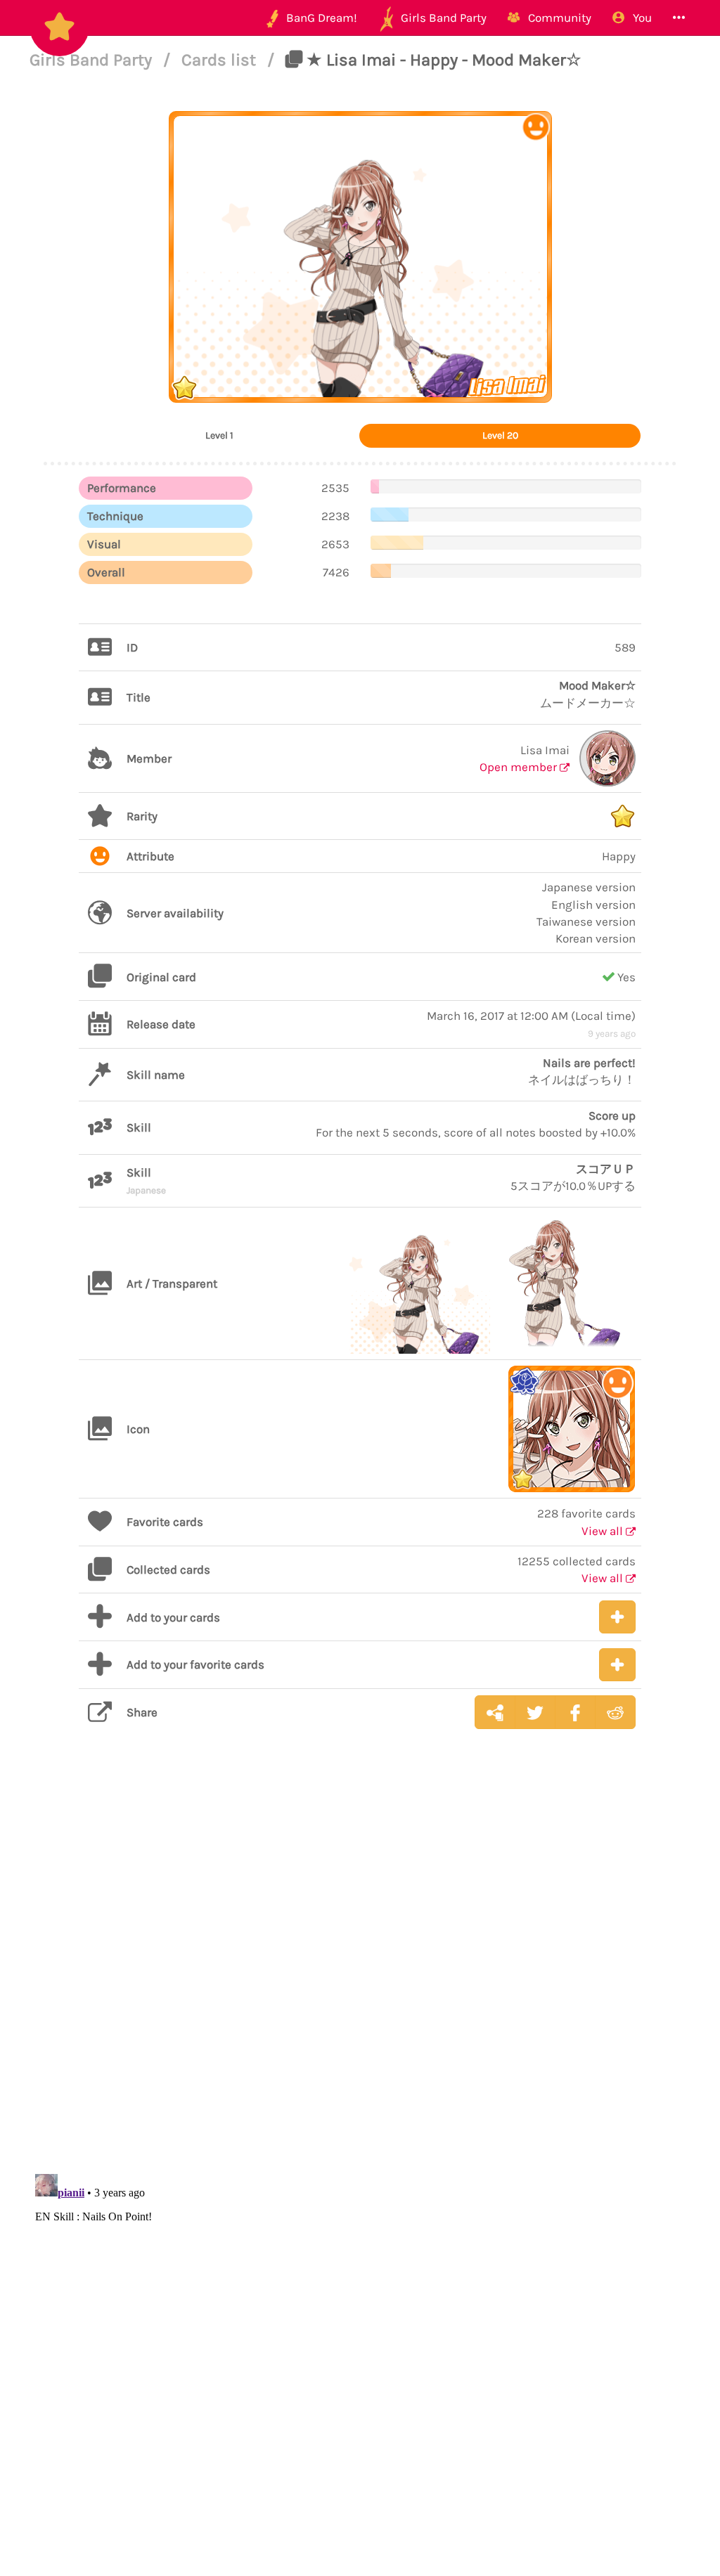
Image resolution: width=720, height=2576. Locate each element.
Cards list (221, 60)
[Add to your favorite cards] (617, 1665)
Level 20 (500, 435)
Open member (520, 767)
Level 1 (219, 435)
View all (604, 1531)
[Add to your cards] (617, 1617)
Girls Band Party (93, 60)
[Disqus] (360, 1962)
